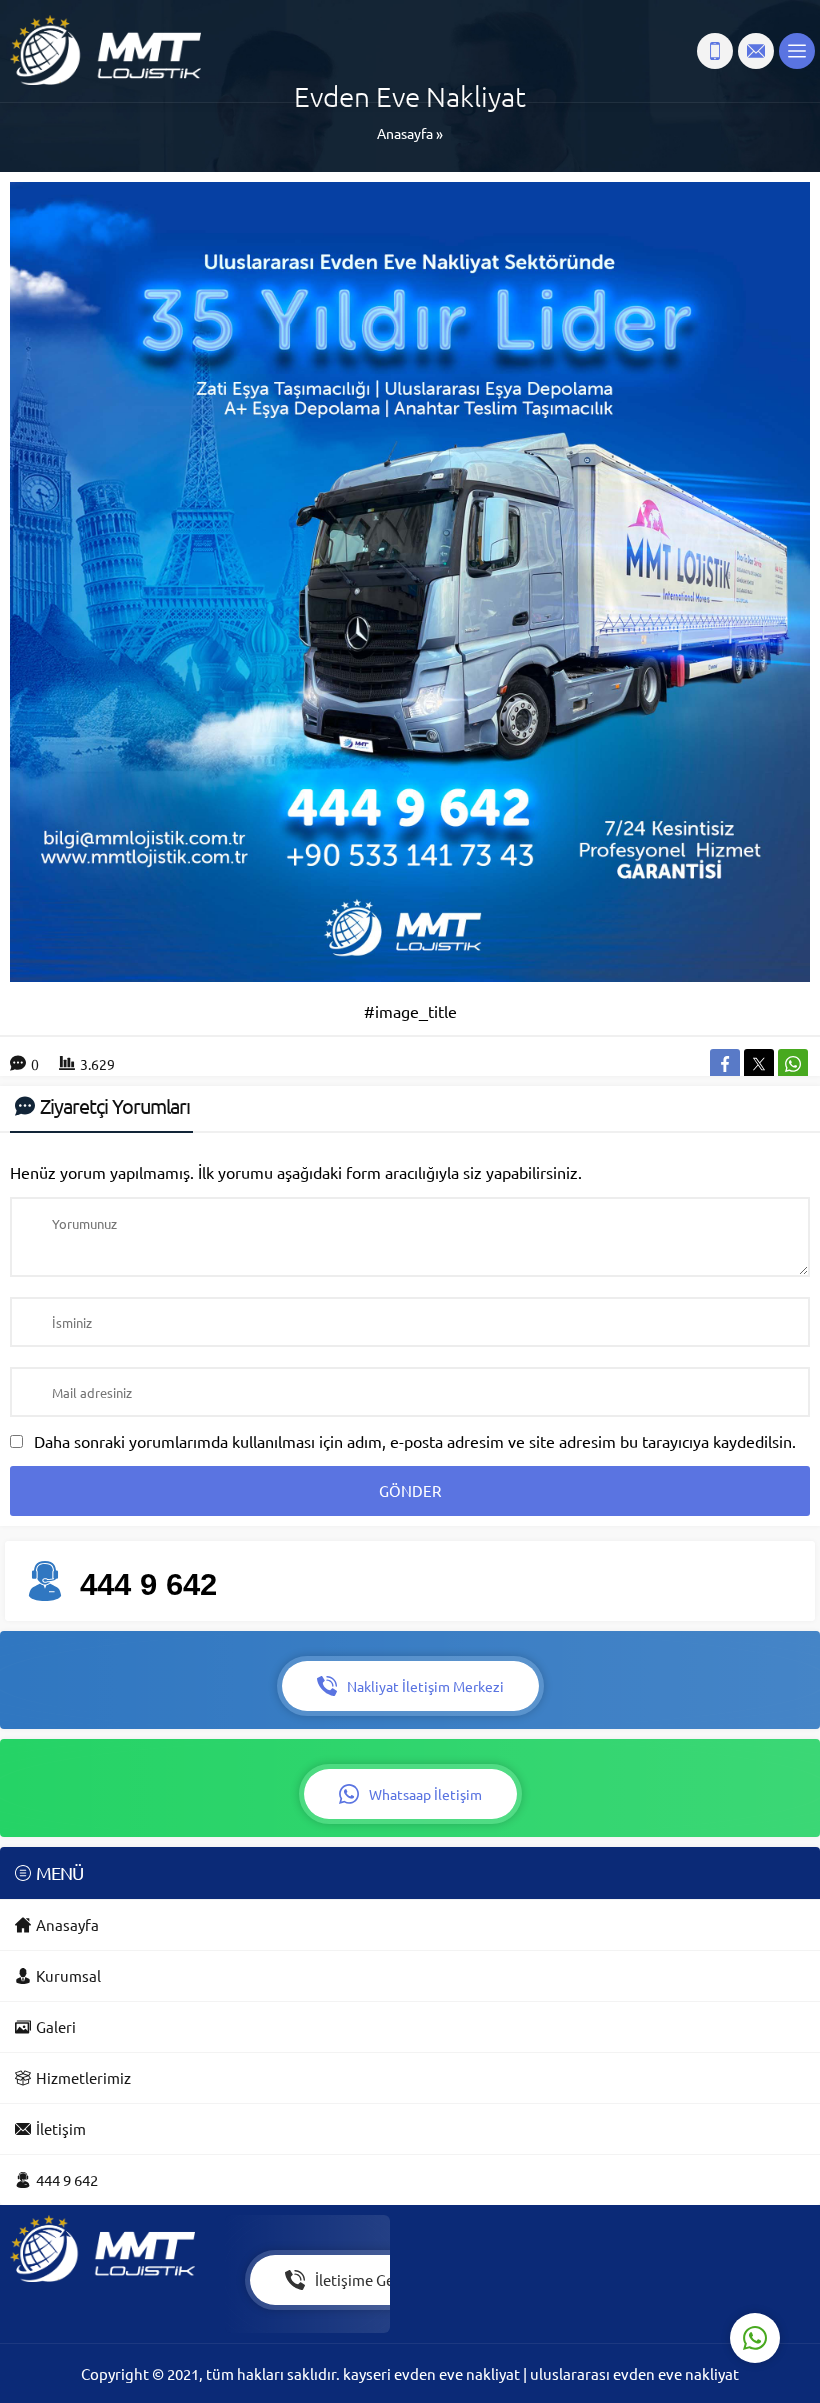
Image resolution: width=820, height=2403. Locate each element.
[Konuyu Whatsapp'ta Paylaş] (793, 1064)
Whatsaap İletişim (425, 1794)
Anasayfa (405, 133)
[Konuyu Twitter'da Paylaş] (759, 1064)
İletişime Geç (358, 2279)
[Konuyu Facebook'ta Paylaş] (725, 1064)
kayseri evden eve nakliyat (433, 2373)
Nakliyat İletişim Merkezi (425, 1686)
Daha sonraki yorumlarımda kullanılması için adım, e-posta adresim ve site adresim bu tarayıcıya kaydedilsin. (415, 1441)
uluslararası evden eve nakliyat (634, 2373)
